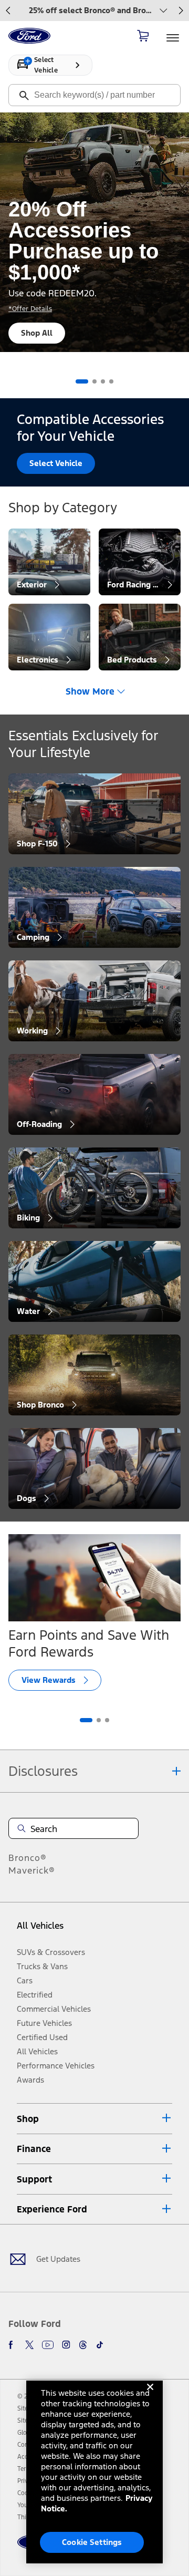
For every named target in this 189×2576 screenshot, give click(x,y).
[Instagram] (66, 2345)
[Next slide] (181, 11)
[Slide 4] (111, 381)
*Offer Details (32, 309)
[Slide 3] (103, 381)
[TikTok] (100, 2345)
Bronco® (28, 1858)
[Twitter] (29, 2345)
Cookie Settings (92, 2542)
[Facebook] (13, 2345)
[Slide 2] (99, 1720)
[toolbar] (94, 11)
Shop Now (42, 333)
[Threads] (83, 2345)
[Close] (150, 2395)
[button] (94, 2119)
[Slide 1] (78, 381)
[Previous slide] (8, 11)
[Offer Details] (160, 11)
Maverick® (32, 1870)
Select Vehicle (56, 463)
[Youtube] (48, 2345)
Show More (90, 691)
